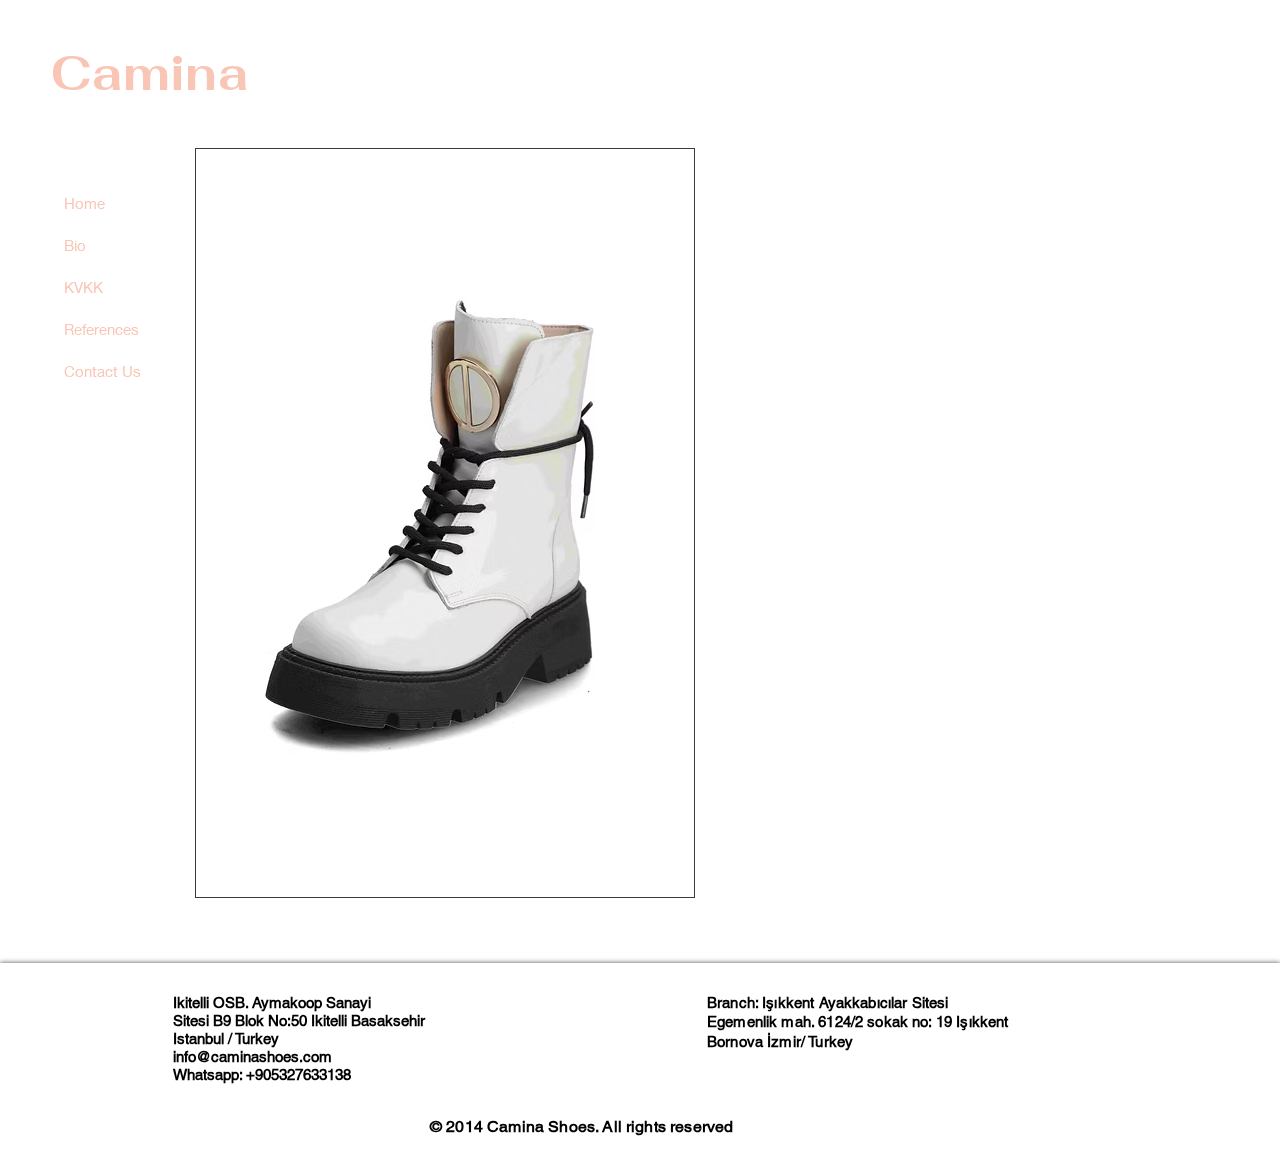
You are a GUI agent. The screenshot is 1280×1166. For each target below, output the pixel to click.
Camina (149, 73)
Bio (75, 245)
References (101, 329)
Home (84, 203)
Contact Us (102, 371)
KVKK (83, 287)
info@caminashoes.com (252, 1056)
